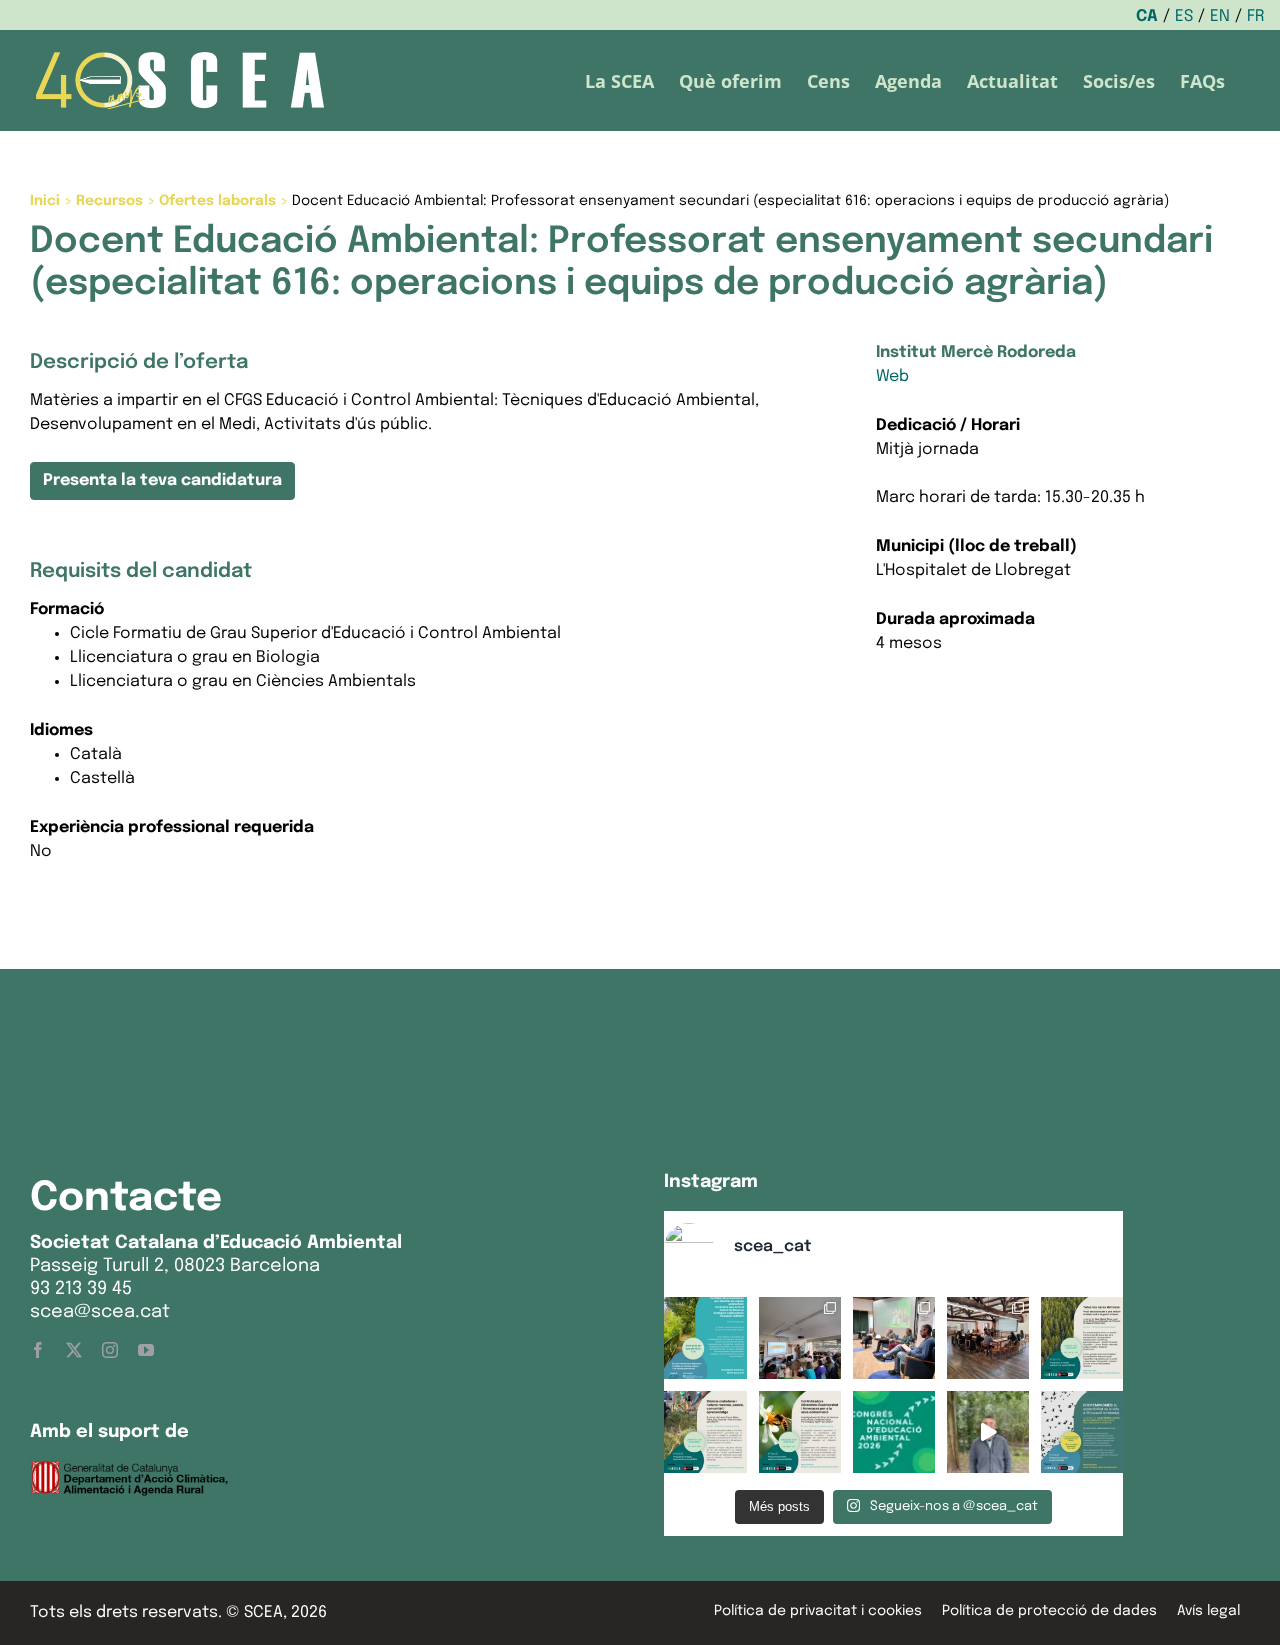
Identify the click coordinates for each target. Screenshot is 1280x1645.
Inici (45, 201)
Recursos (109, 201)
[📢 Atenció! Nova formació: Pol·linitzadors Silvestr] (800, 1432)
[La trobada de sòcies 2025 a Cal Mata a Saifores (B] (988, 1338)
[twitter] (74, 1350)
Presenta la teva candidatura (162, 480)
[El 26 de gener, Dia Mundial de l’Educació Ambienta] (894, 1432)
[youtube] (146, 1350)
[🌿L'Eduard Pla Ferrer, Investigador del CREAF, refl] (988, 1432)
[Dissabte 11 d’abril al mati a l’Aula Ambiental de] (800, 1338)
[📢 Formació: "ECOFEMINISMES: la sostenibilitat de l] (1082, 1432)
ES (1184, 16)
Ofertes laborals (217, 201)
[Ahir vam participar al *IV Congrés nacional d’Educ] (894, 1338)
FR (1256, 16)
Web (892, 376)
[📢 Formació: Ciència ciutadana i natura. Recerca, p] (705, 1432)
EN (1220, 16)
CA (1147, 16)
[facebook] (38, 1350)
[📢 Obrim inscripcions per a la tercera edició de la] (705, 1338)
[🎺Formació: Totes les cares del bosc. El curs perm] (1082, 1338)
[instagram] (110, 1350)
